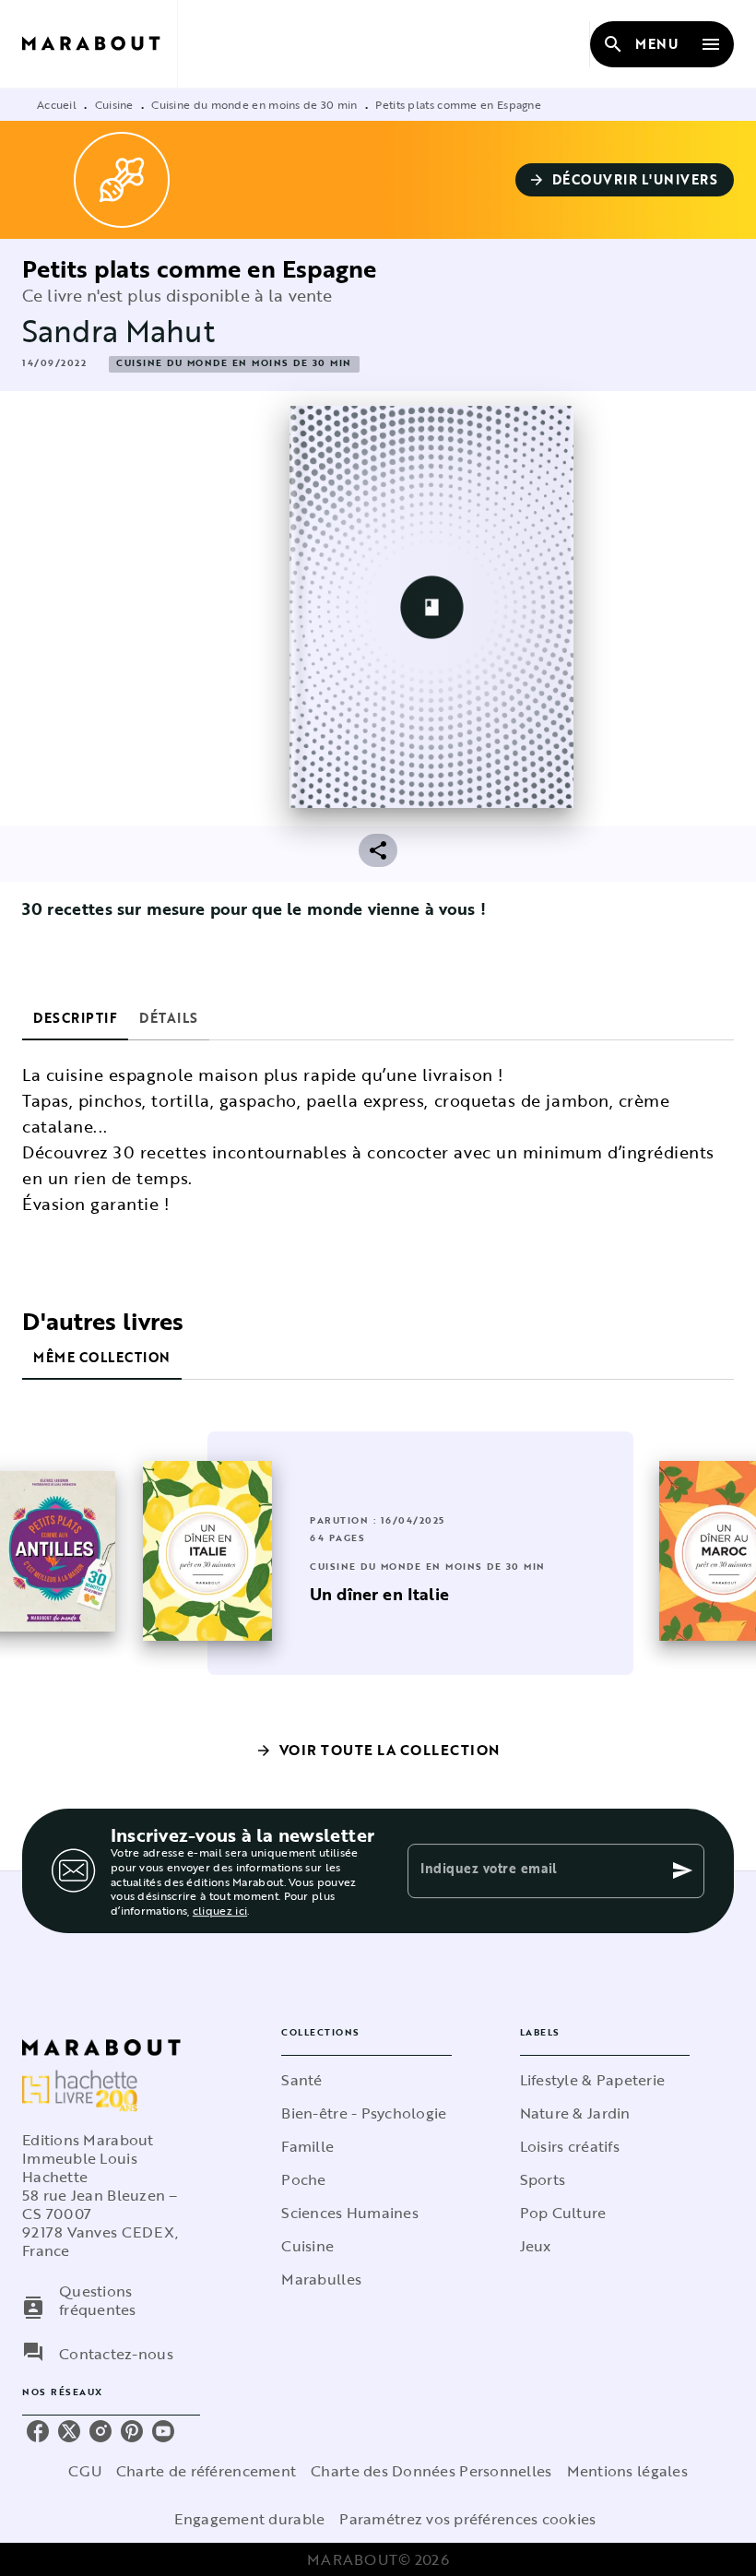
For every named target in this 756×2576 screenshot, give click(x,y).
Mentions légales (627, 2471)
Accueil (57, 104)
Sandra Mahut (118, 331)
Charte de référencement (206, 2471)
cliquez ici (220, 1911)
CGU (85, 2471)
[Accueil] (100, 44)
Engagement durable (249, 2519)
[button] (625, 180)
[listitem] (38, 2431)
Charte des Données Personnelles (431, 2471)
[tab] (75, 1018)
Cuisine (114, 104)
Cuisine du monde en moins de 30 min (254, 104)
